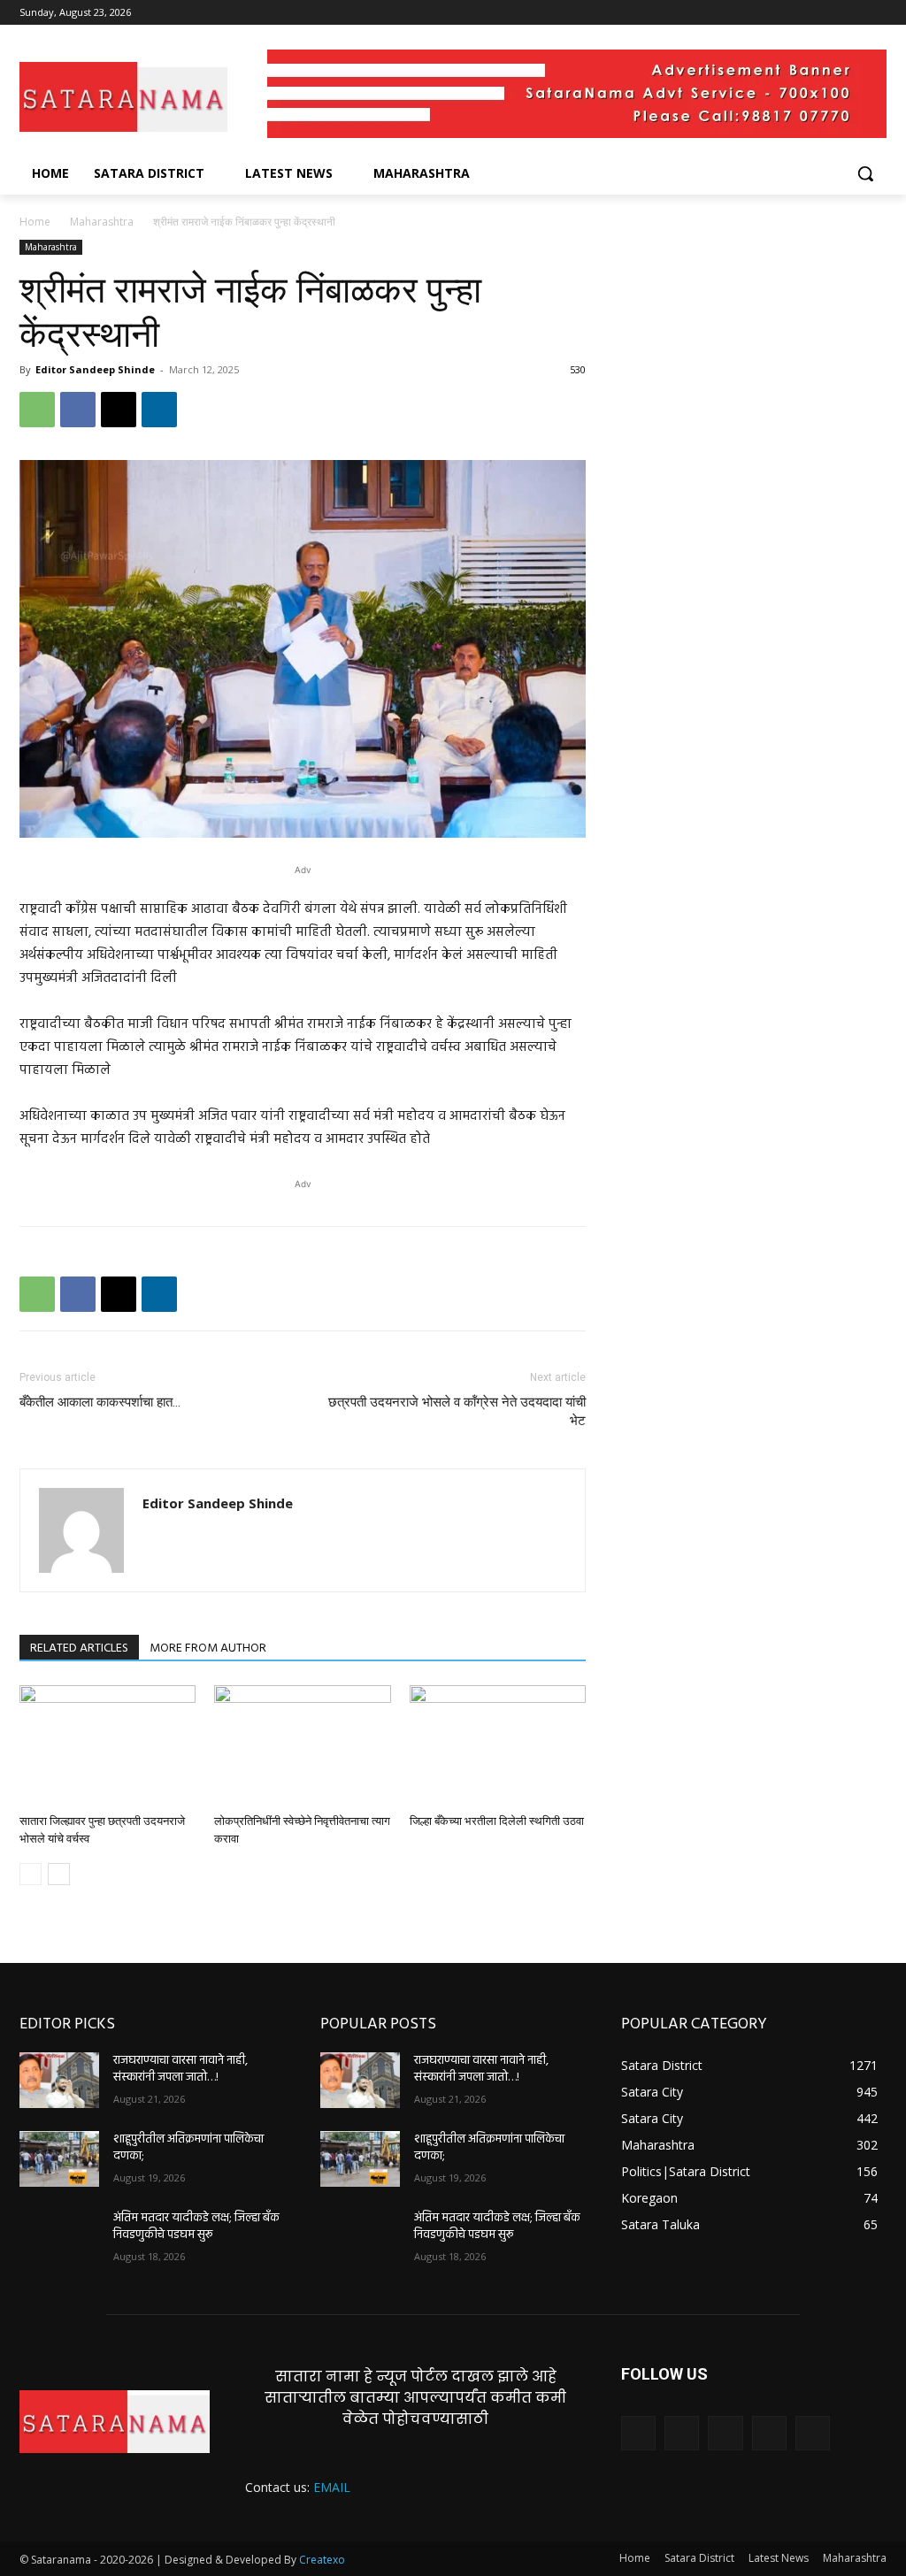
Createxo (322, 2560)
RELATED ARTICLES (79, 1648)
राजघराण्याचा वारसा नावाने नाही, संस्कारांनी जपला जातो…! (180, 2070)
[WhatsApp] (37, 410)
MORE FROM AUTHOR (208, 1648)
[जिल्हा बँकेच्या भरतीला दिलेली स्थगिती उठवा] (498, 1746)
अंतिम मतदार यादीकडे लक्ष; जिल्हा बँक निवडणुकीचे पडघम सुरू (196, 2227)
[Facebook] (778, 13)
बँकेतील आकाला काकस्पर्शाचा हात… (100, 1402)
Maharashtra (102, 222)
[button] (865, 173)
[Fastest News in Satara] (123, 96)
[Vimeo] (852, 13)
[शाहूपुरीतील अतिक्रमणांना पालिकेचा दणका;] (59, 2159)
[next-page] (59, 1874)
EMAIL (332, 2487)
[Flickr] (725, 2433)
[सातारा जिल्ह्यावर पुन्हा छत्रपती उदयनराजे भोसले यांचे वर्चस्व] (107, 1746)
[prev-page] (31, 1874)
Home (35, 222)
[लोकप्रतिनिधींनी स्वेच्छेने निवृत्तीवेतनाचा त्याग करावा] (302, 1746)
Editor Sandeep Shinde (95, 369)
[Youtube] (876, 13)
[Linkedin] (159, 410)
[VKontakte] (813, 2433)
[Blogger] (638, 2433)
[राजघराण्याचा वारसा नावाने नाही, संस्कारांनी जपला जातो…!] (59, 2080)
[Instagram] (803, 13)
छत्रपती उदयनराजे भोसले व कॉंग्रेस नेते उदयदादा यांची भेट (457, 1411)
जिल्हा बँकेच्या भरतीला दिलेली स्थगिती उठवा (497, 1821)
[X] (828, 13)
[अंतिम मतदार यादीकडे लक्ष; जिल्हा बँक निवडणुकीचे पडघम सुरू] (59, 2238)
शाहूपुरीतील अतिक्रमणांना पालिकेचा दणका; (188, 2148)
